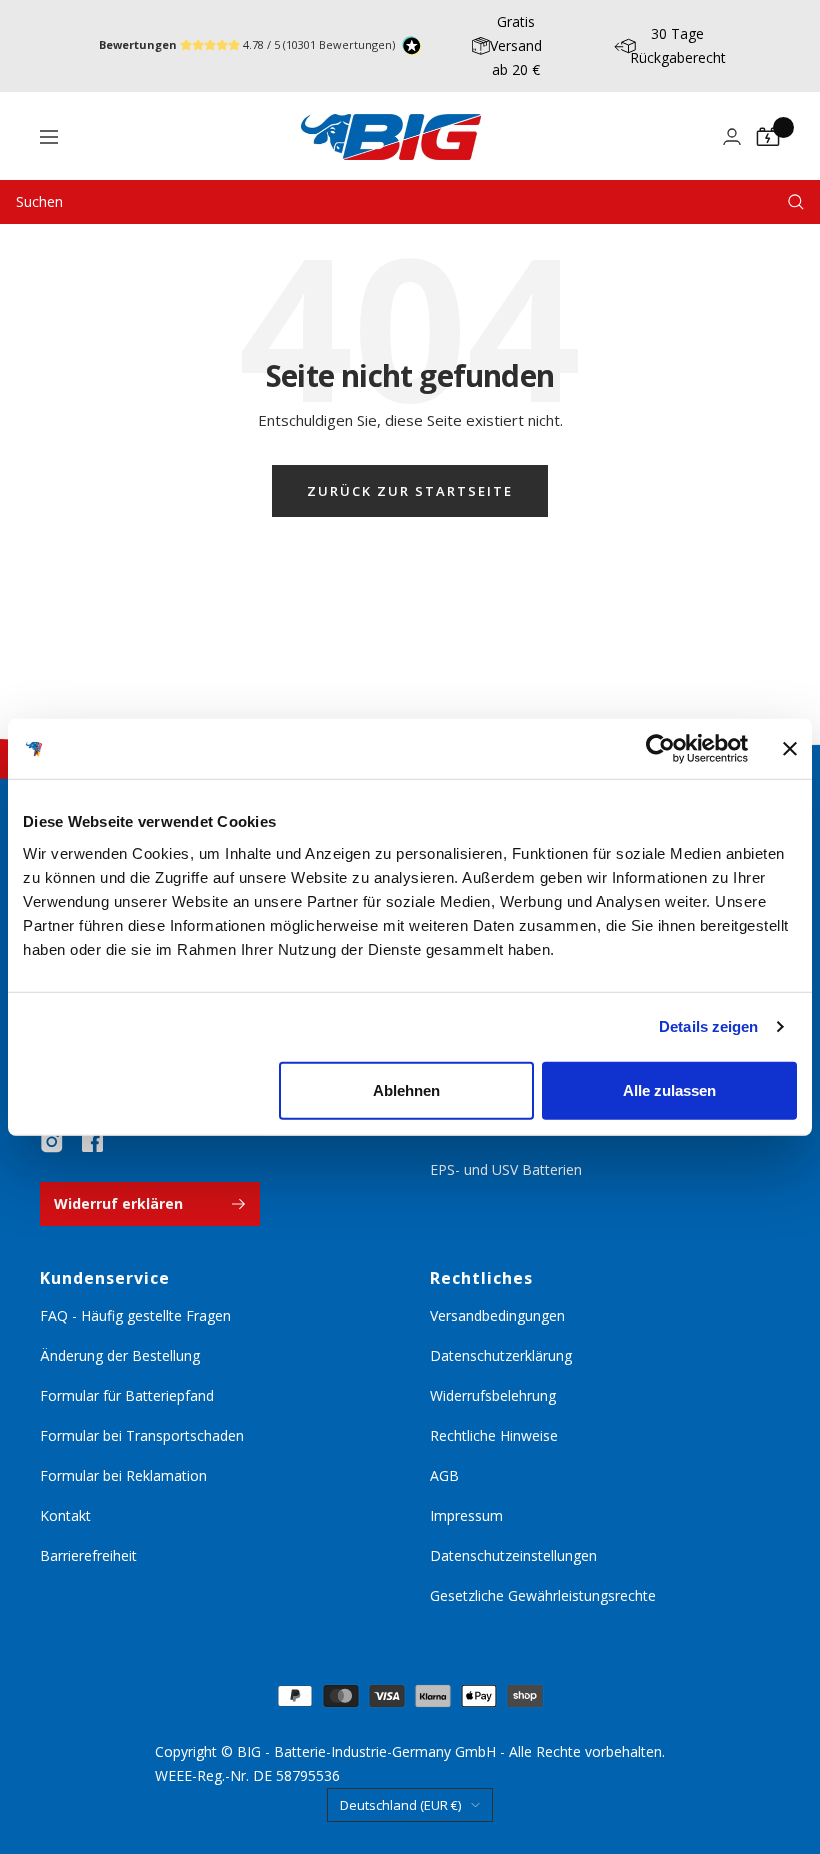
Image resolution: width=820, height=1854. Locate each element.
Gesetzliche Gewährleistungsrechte (543, 1595)
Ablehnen (406, 1089)
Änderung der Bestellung (120, 1355)
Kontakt (65, 1515)
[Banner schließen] (790, 749)
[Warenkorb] (768, 137)
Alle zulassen (669, 1089)
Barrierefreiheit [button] (88, 1555)
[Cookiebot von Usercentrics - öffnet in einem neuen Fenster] (660, 749)
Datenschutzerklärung (501, 1355)
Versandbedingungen (497, 1315)
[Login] (732, 136)
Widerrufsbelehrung (493, 1395)
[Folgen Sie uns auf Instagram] (52, 1142)
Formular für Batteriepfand (127, 1395)
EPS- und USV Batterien (506, 1169)
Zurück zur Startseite (410, 491)
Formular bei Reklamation (123, 1475)
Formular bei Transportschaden (142, 1435)
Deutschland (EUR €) (400, 1805)
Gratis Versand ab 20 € (516, 45)
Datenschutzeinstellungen (513, 1555)
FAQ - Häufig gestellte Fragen (135, 1315)
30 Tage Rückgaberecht (678, 45)
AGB (444, 1475)
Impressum (466, 1515)
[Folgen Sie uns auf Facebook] (92, 1142)
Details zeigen (708, 1026)
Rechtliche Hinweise (494, 1435)
